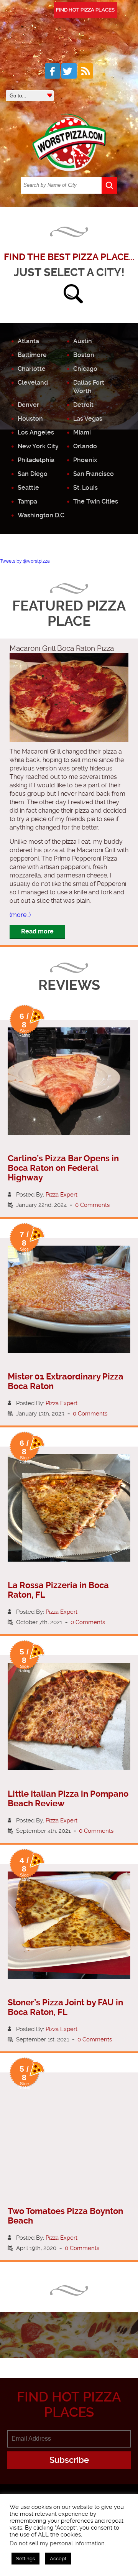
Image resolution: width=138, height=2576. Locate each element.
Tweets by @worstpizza (25, 561)
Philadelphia (36, 460)
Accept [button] (58, 2559)
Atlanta (28, 341)
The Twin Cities (96, 501)
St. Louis (85, 488)
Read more (37, 931)
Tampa (27, 501)
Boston (84, 355)
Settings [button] (25, 2559)
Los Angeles (36, 432)
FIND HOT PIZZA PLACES (85, 10)
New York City (38, 446)
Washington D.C (41, 515)
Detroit (83, 405)
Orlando (85, 446)
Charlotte (32, 369)
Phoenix (85, 460)
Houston (30, 419)
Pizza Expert (62, 1195)
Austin (83, 341)
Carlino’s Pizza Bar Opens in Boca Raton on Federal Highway (63, 1168)
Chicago (85, 369)
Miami (82, 432)
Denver (28, 405)
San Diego (33, 474)
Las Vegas (88, 419)
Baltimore (32, 355)
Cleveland (33, 383)
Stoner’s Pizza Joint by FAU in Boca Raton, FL (65, 2007)
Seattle (28, 488)
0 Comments (92, 1205)
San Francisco (94, 474)
